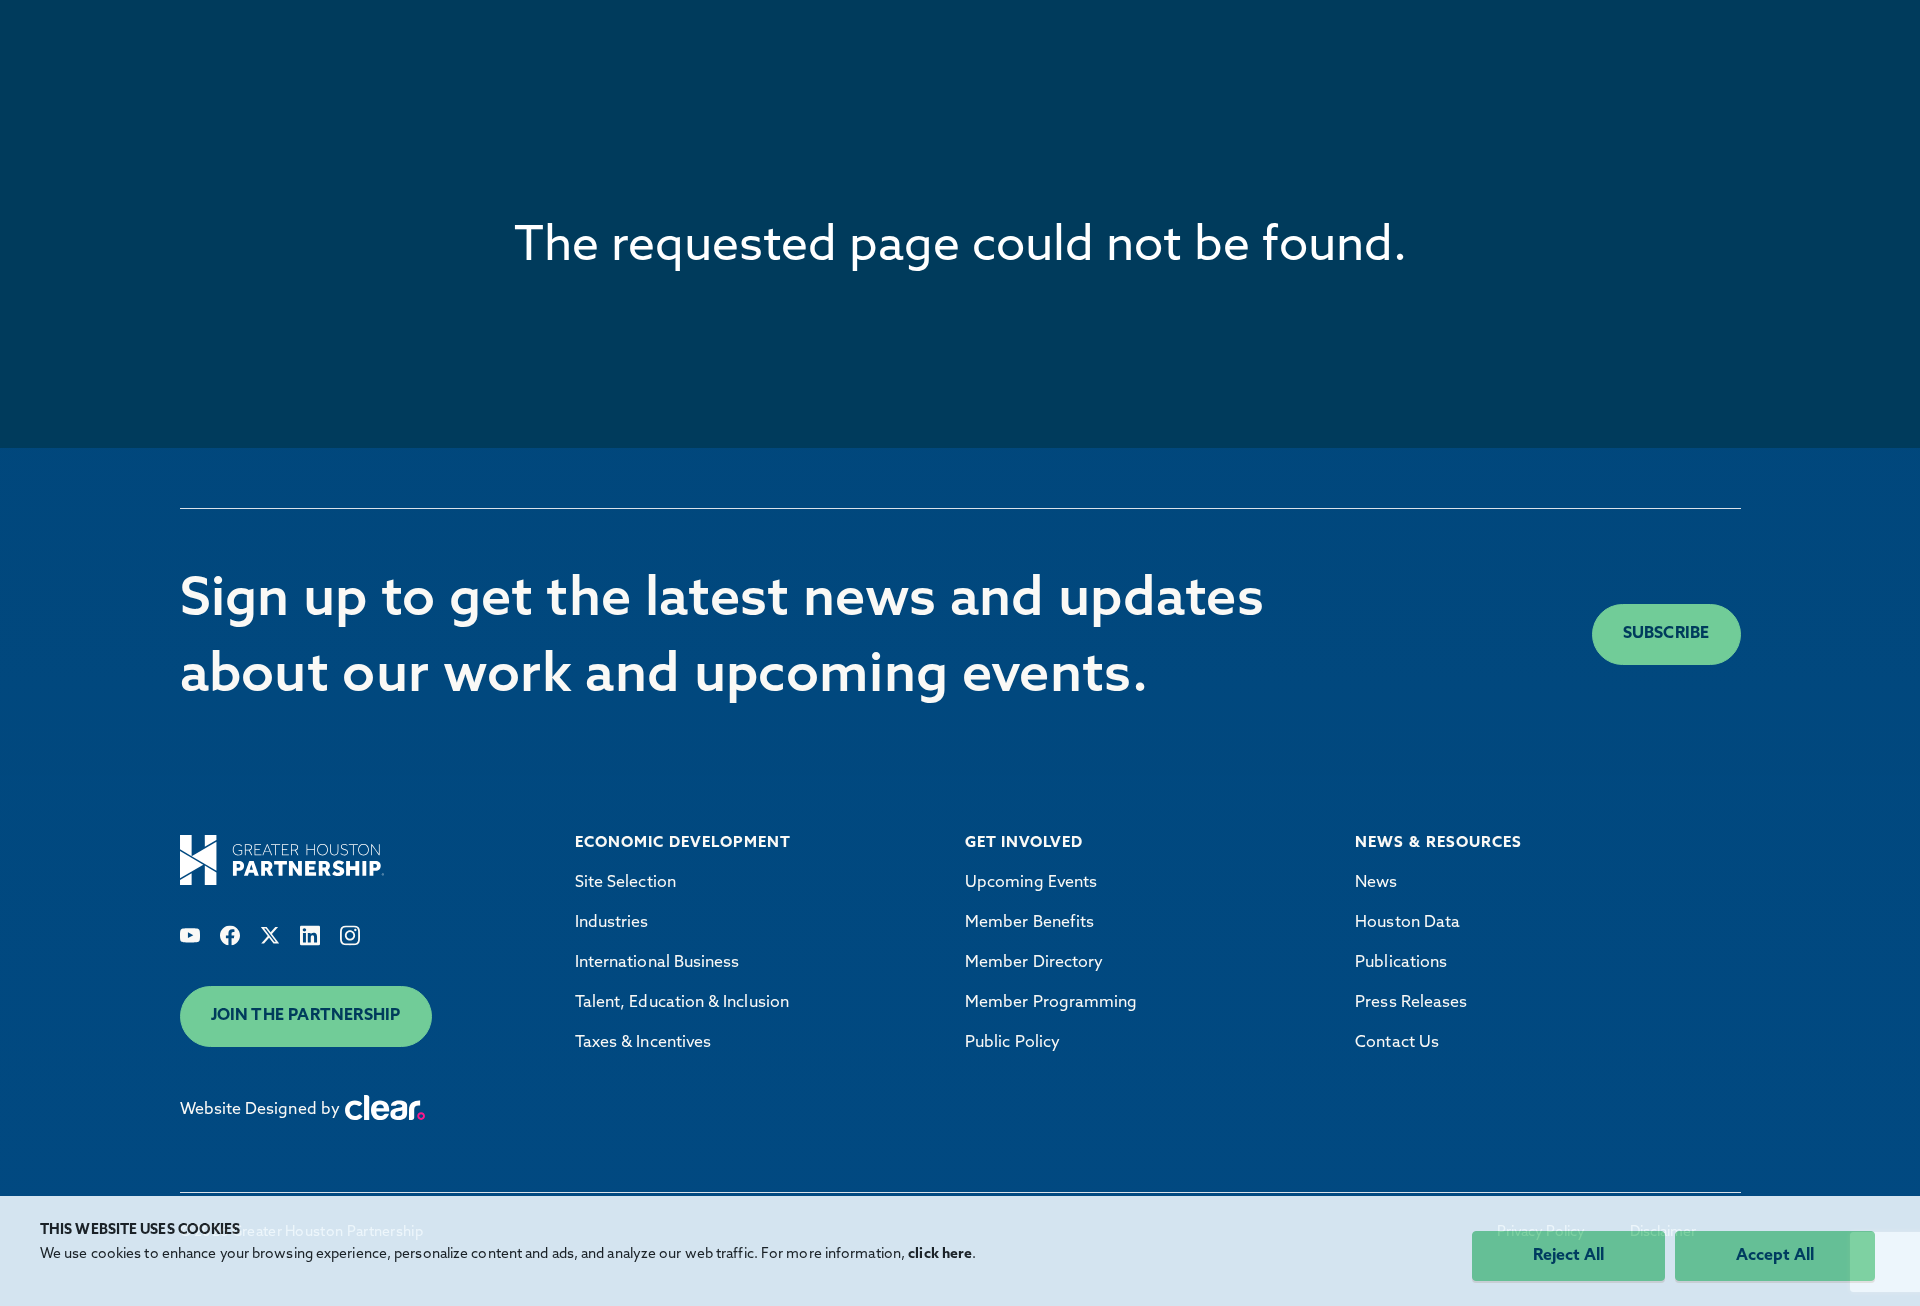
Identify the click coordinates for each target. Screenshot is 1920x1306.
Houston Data (1407, 923)
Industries (612, 923)
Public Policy (1012, 1043)
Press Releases (1411, 1003)
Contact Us (1397, 1043)
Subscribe (1666, 634)
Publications (1401, 963)
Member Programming (1051, 1003)
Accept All (1775, 1256)
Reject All (1568, 1256)
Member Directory (1034, 963)
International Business (657, 963)
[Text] (190, 935)
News (1376, 883)
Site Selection (625, 883)
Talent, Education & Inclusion (682, 1003)
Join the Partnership (306, 1016)
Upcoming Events (1031, 883)
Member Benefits (1029, 923)
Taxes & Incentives (643, 1043)
